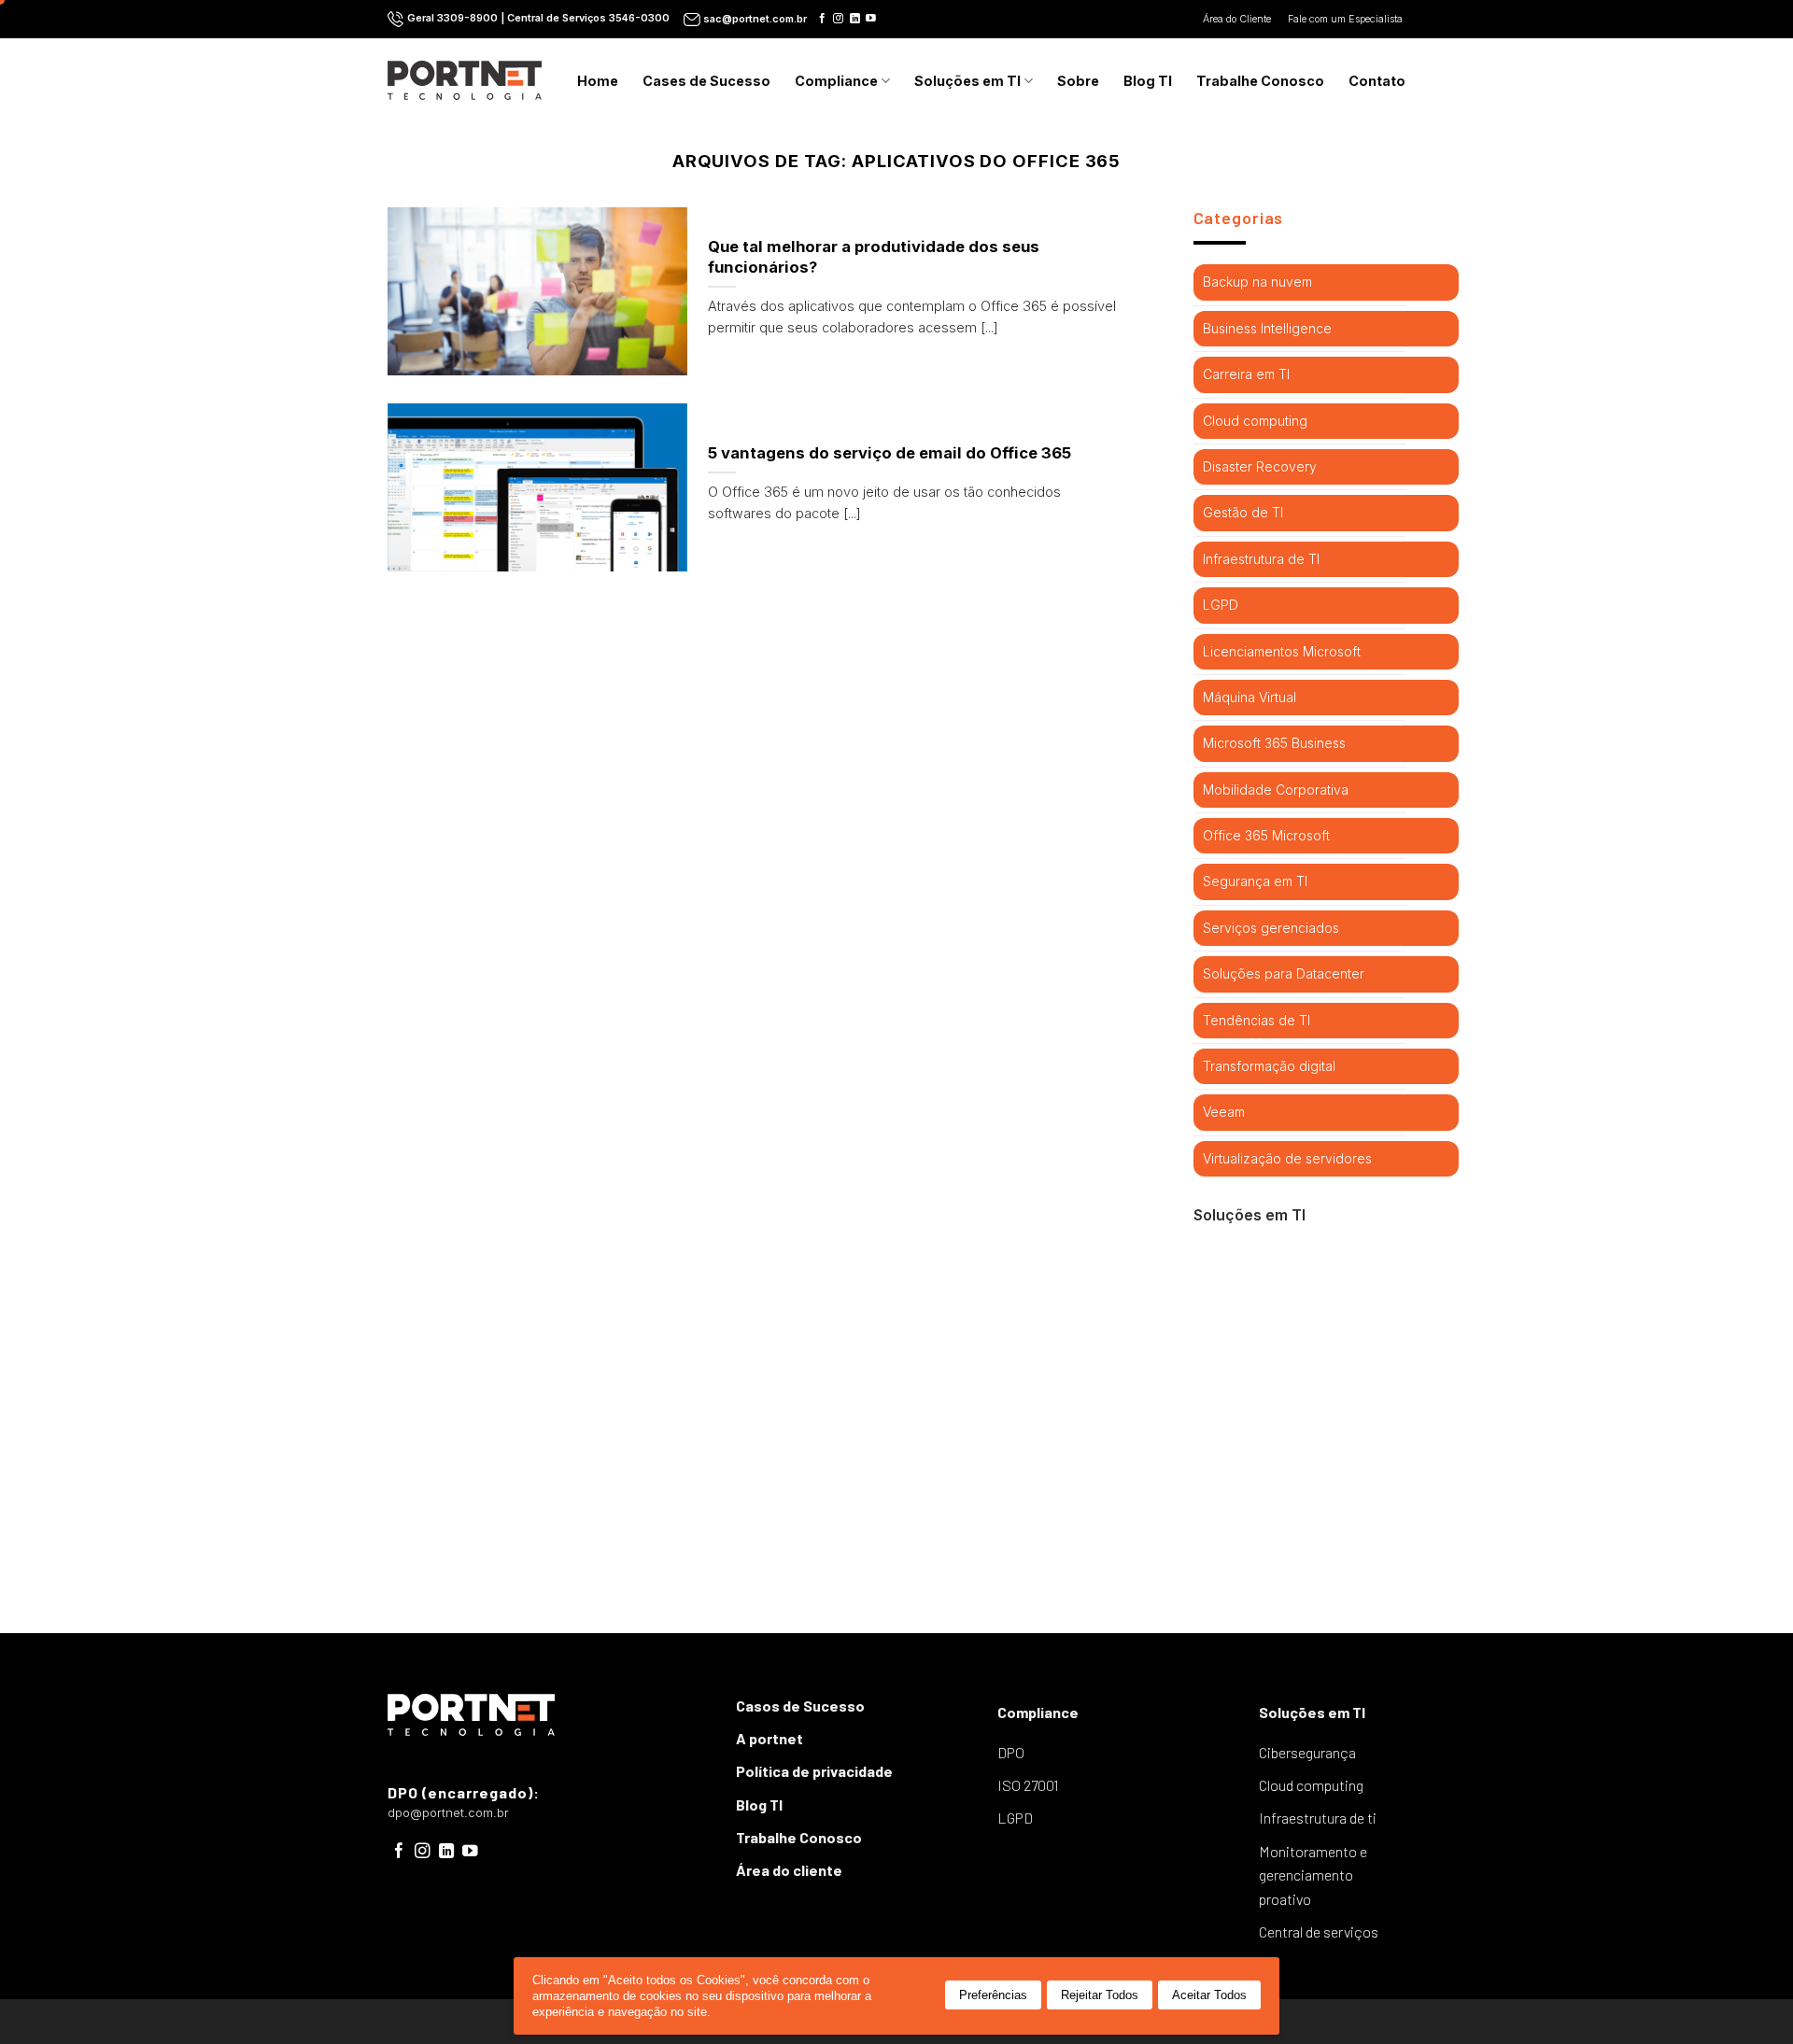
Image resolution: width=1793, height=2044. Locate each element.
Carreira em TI (1246, 374)
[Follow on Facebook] (822, 19)
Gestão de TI (1243, 512)
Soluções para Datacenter (1284, 973)
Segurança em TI (1255, 881)
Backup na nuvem (1257, 282)
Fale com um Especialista (1347, 19)
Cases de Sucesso (706, 81)
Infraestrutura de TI (1261, 559)
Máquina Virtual (1249, 697)
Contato (1377, 81)
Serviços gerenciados (1271, 928)
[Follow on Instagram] (838, 19)
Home (598, 81)
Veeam (1224, 1112)
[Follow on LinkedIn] (855, 19)
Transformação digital (1269, 1066)
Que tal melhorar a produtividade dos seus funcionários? (874, 257)
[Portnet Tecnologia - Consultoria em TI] (465, 80)
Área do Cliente (1238, 19)
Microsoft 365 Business (1274, 743)
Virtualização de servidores (1287, 1158)
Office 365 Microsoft (1266, 835)
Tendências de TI (1257, 1020)
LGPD (1221, 605)
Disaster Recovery (1260, 466)
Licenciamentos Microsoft (1282, 651)
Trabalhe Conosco (1260, 81)
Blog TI (1148, 81)
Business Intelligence (1267, 328)
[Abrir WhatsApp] (1746, 1997)
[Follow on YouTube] (871, 19)
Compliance (836, 81)
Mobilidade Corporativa (1276, 789)
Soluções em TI (967, 81)
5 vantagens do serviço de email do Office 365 (889, 453)
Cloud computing (1255, 421)
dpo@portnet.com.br (448, 1813)
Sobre (1078, 81)
